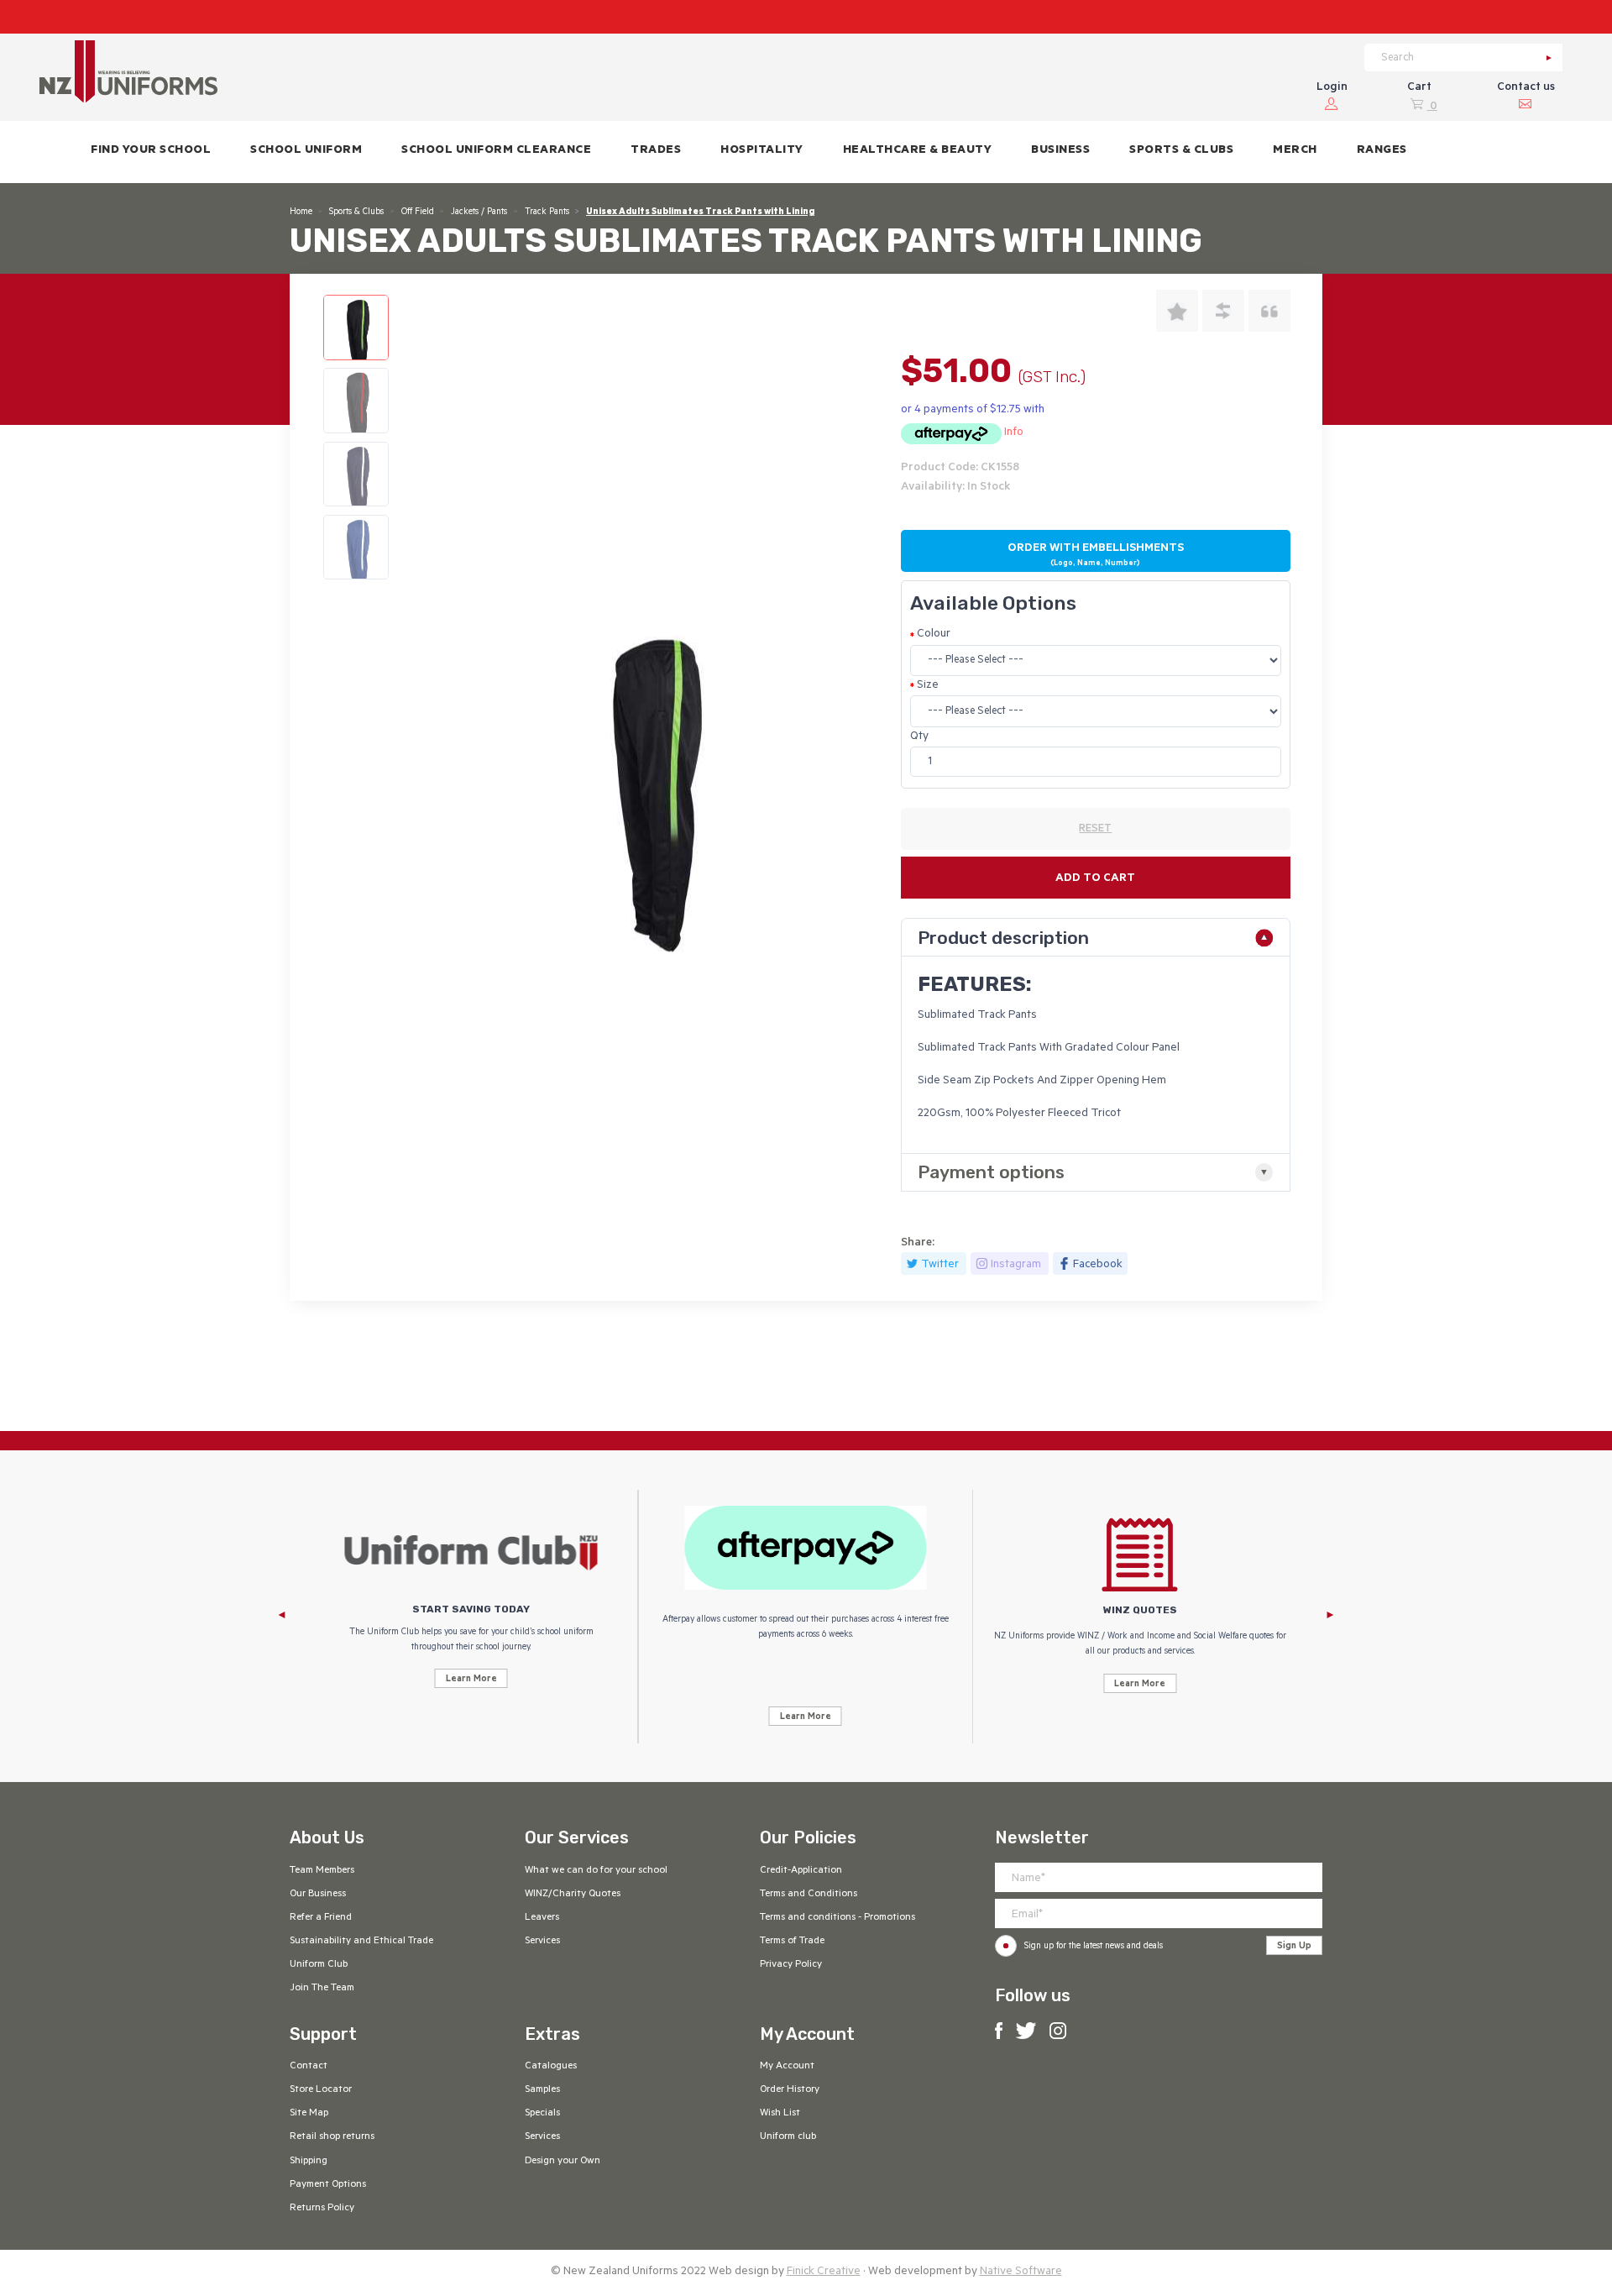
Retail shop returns (332, 2137)
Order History (790, 2090)
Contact (309, 2067)
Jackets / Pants (479, 212)
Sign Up (1294, 1947)
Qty (919, 737)
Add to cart (1095, 879)
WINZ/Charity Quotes (573, 1895)
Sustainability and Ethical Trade (361, 1942)
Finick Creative (824, 2272)
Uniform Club (319, 1965)
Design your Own (563, 2162)
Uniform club (788, 2137)
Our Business (318, 1895)
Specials (542, 2114)
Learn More (471, 1680)
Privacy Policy (791, 1965)
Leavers (542, 1918)
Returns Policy (322, 2209)
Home (301, 212)
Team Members (322, 1871)
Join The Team (322, 1989)
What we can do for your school (596, 1871)
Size (928, 686)
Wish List (780, 2114)
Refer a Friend (321, 1918)
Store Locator (321, 2090)
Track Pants (547, 212)
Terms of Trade (792, 1942)
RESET (1095, 830)
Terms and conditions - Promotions (837, 1918)
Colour (934, 634)
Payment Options (328, 2185)
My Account (787, 2067)
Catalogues (551, 2067)
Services (542, 1942)
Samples (542, 2090)
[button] (306, 152)
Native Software (1021, 2272)
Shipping (309, 2162)
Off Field (418, 212)
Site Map (309, 2114)
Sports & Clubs (356, 212)
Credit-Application (801, 1871)
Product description (1003, 938)
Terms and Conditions (809, 1895)
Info (1014, 433)
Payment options (991, 1172)
